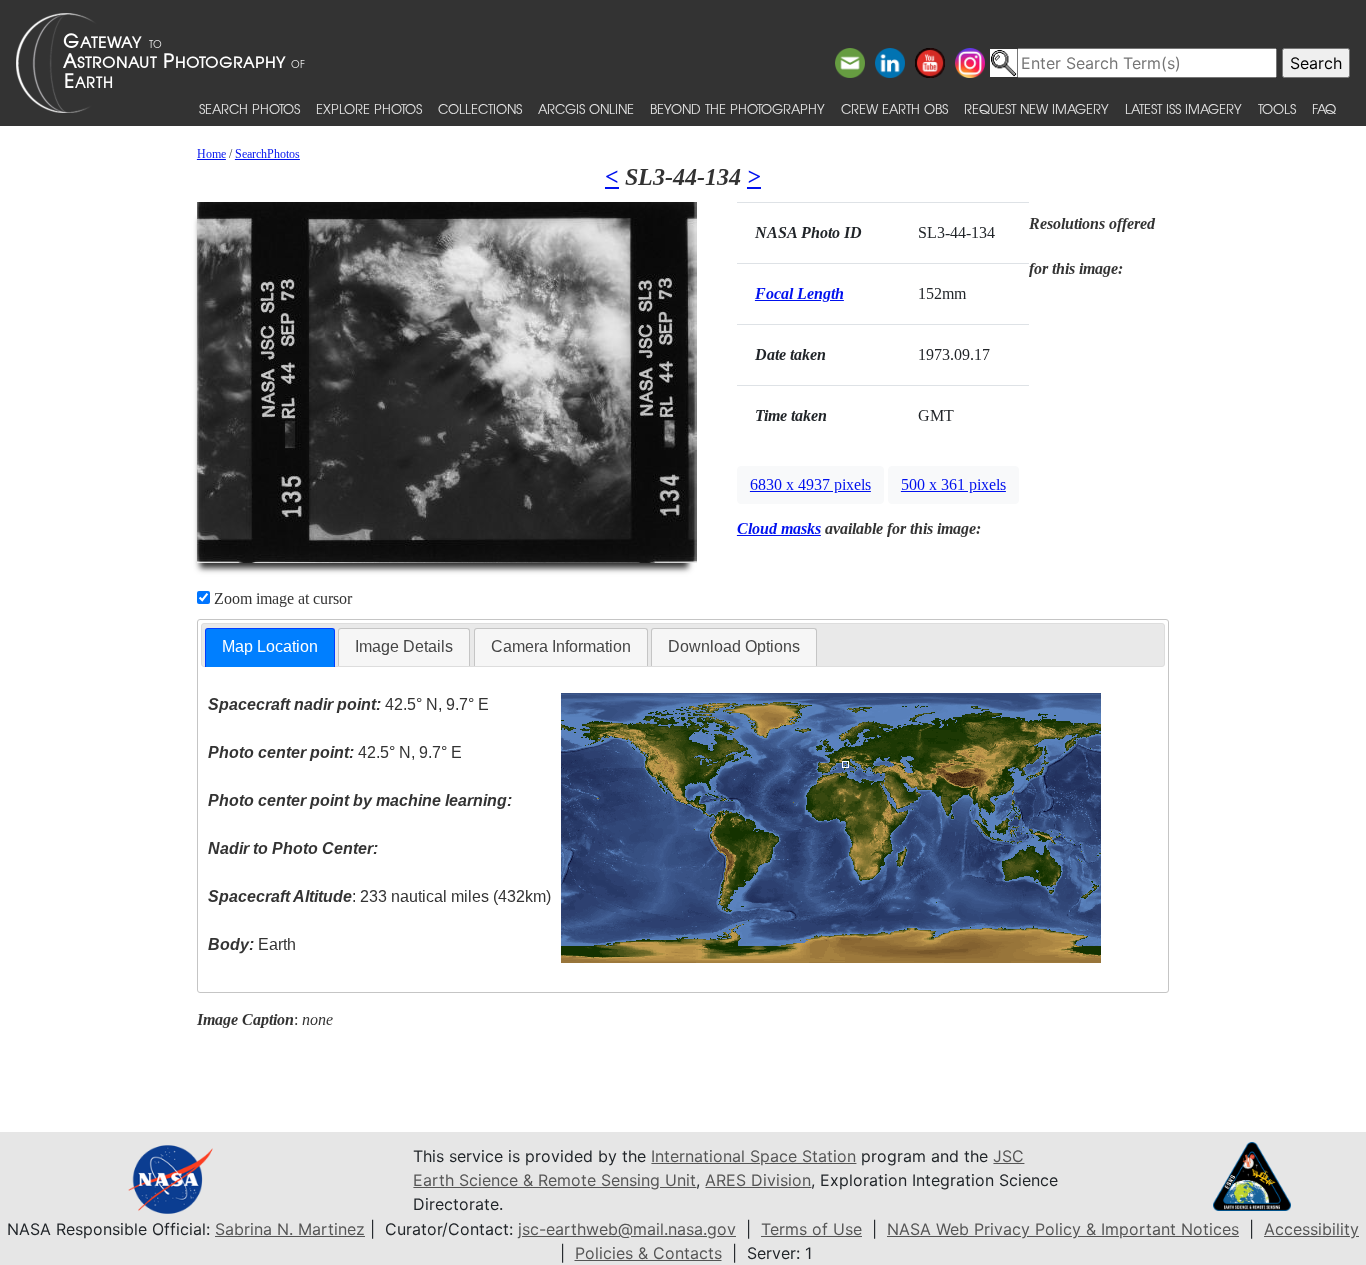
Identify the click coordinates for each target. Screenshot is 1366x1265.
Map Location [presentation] (270, 646)
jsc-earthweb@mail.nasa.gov (627, 1229)
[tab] (270, 647)
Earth (252, 944)
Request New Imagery (1036, 108)
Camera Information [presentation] (561, 646)
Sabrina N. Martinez (290, 1229)
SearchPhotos (267, 154)
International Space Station (753, 1156)
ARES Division (758, 1180)
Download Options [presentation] (734, 646)
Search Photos (249, 108)
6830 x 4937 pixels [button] (810, 484)
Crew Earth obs (894, 108)
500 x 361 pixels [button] (953, 484)
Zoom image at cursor (281, 598)
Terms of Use (811, 1229)
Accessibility (1311, 1229)
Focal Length (799, 293)
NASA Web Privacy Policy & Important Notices (1063, 1229)
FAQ (1324, 108)
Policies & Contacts (648, 1253)
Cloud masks (779, 528)
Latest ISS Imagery (1183, 108)
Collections (480, 108)
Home (211, 154)
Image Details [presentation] (404, 646)
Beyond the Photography (737, 108)
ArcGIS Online (586, 108)
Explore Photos (369, 108)
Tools (1277, 108)
